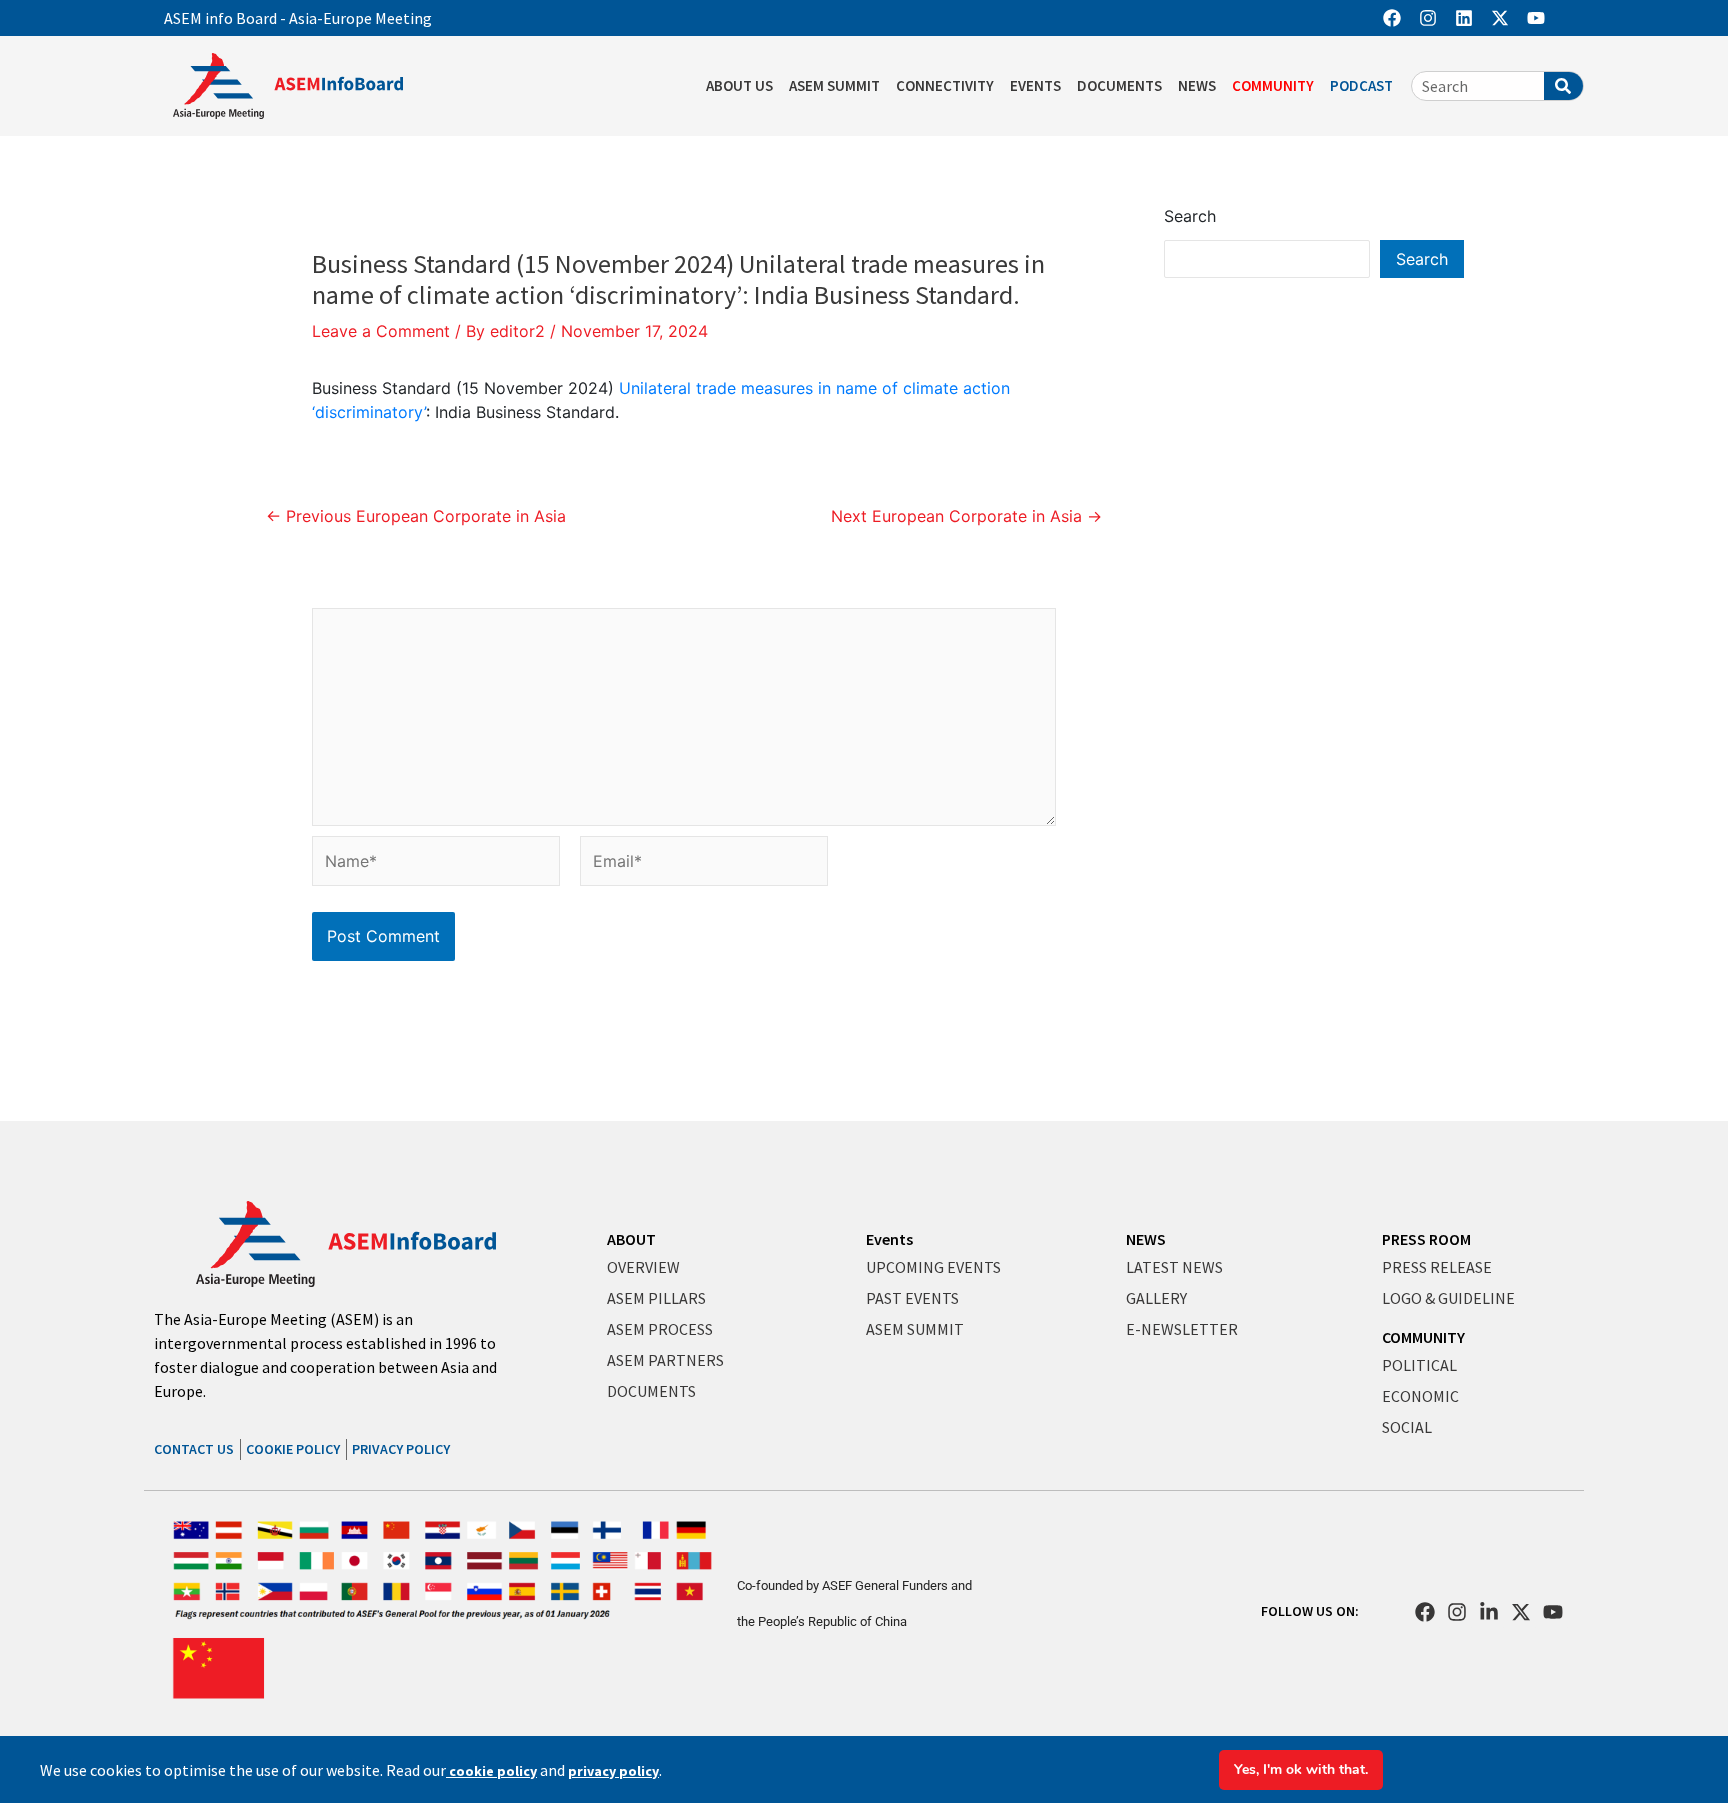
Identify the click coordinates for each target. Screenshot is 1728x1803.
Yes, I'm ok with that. (1301, 1769)
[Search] (1563, 86)
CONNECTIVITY (945, 85)
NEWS (1197, 85)
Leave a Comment (381, 331)
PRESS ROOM (1426, 1239)
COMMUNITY (1273, 85)
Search (1190, 216)
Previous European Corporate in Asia (416, 516)
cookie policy (491, 1771)
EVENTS (1035, 85)
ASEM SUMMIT (834, 85)
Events (889, 1239)
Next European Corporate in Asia (966, 516)
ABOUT (631, 1239)
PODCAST (1361, 85)
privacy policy (613, 1771)
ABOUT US (739, 85)
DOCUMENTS (1119, 85)
